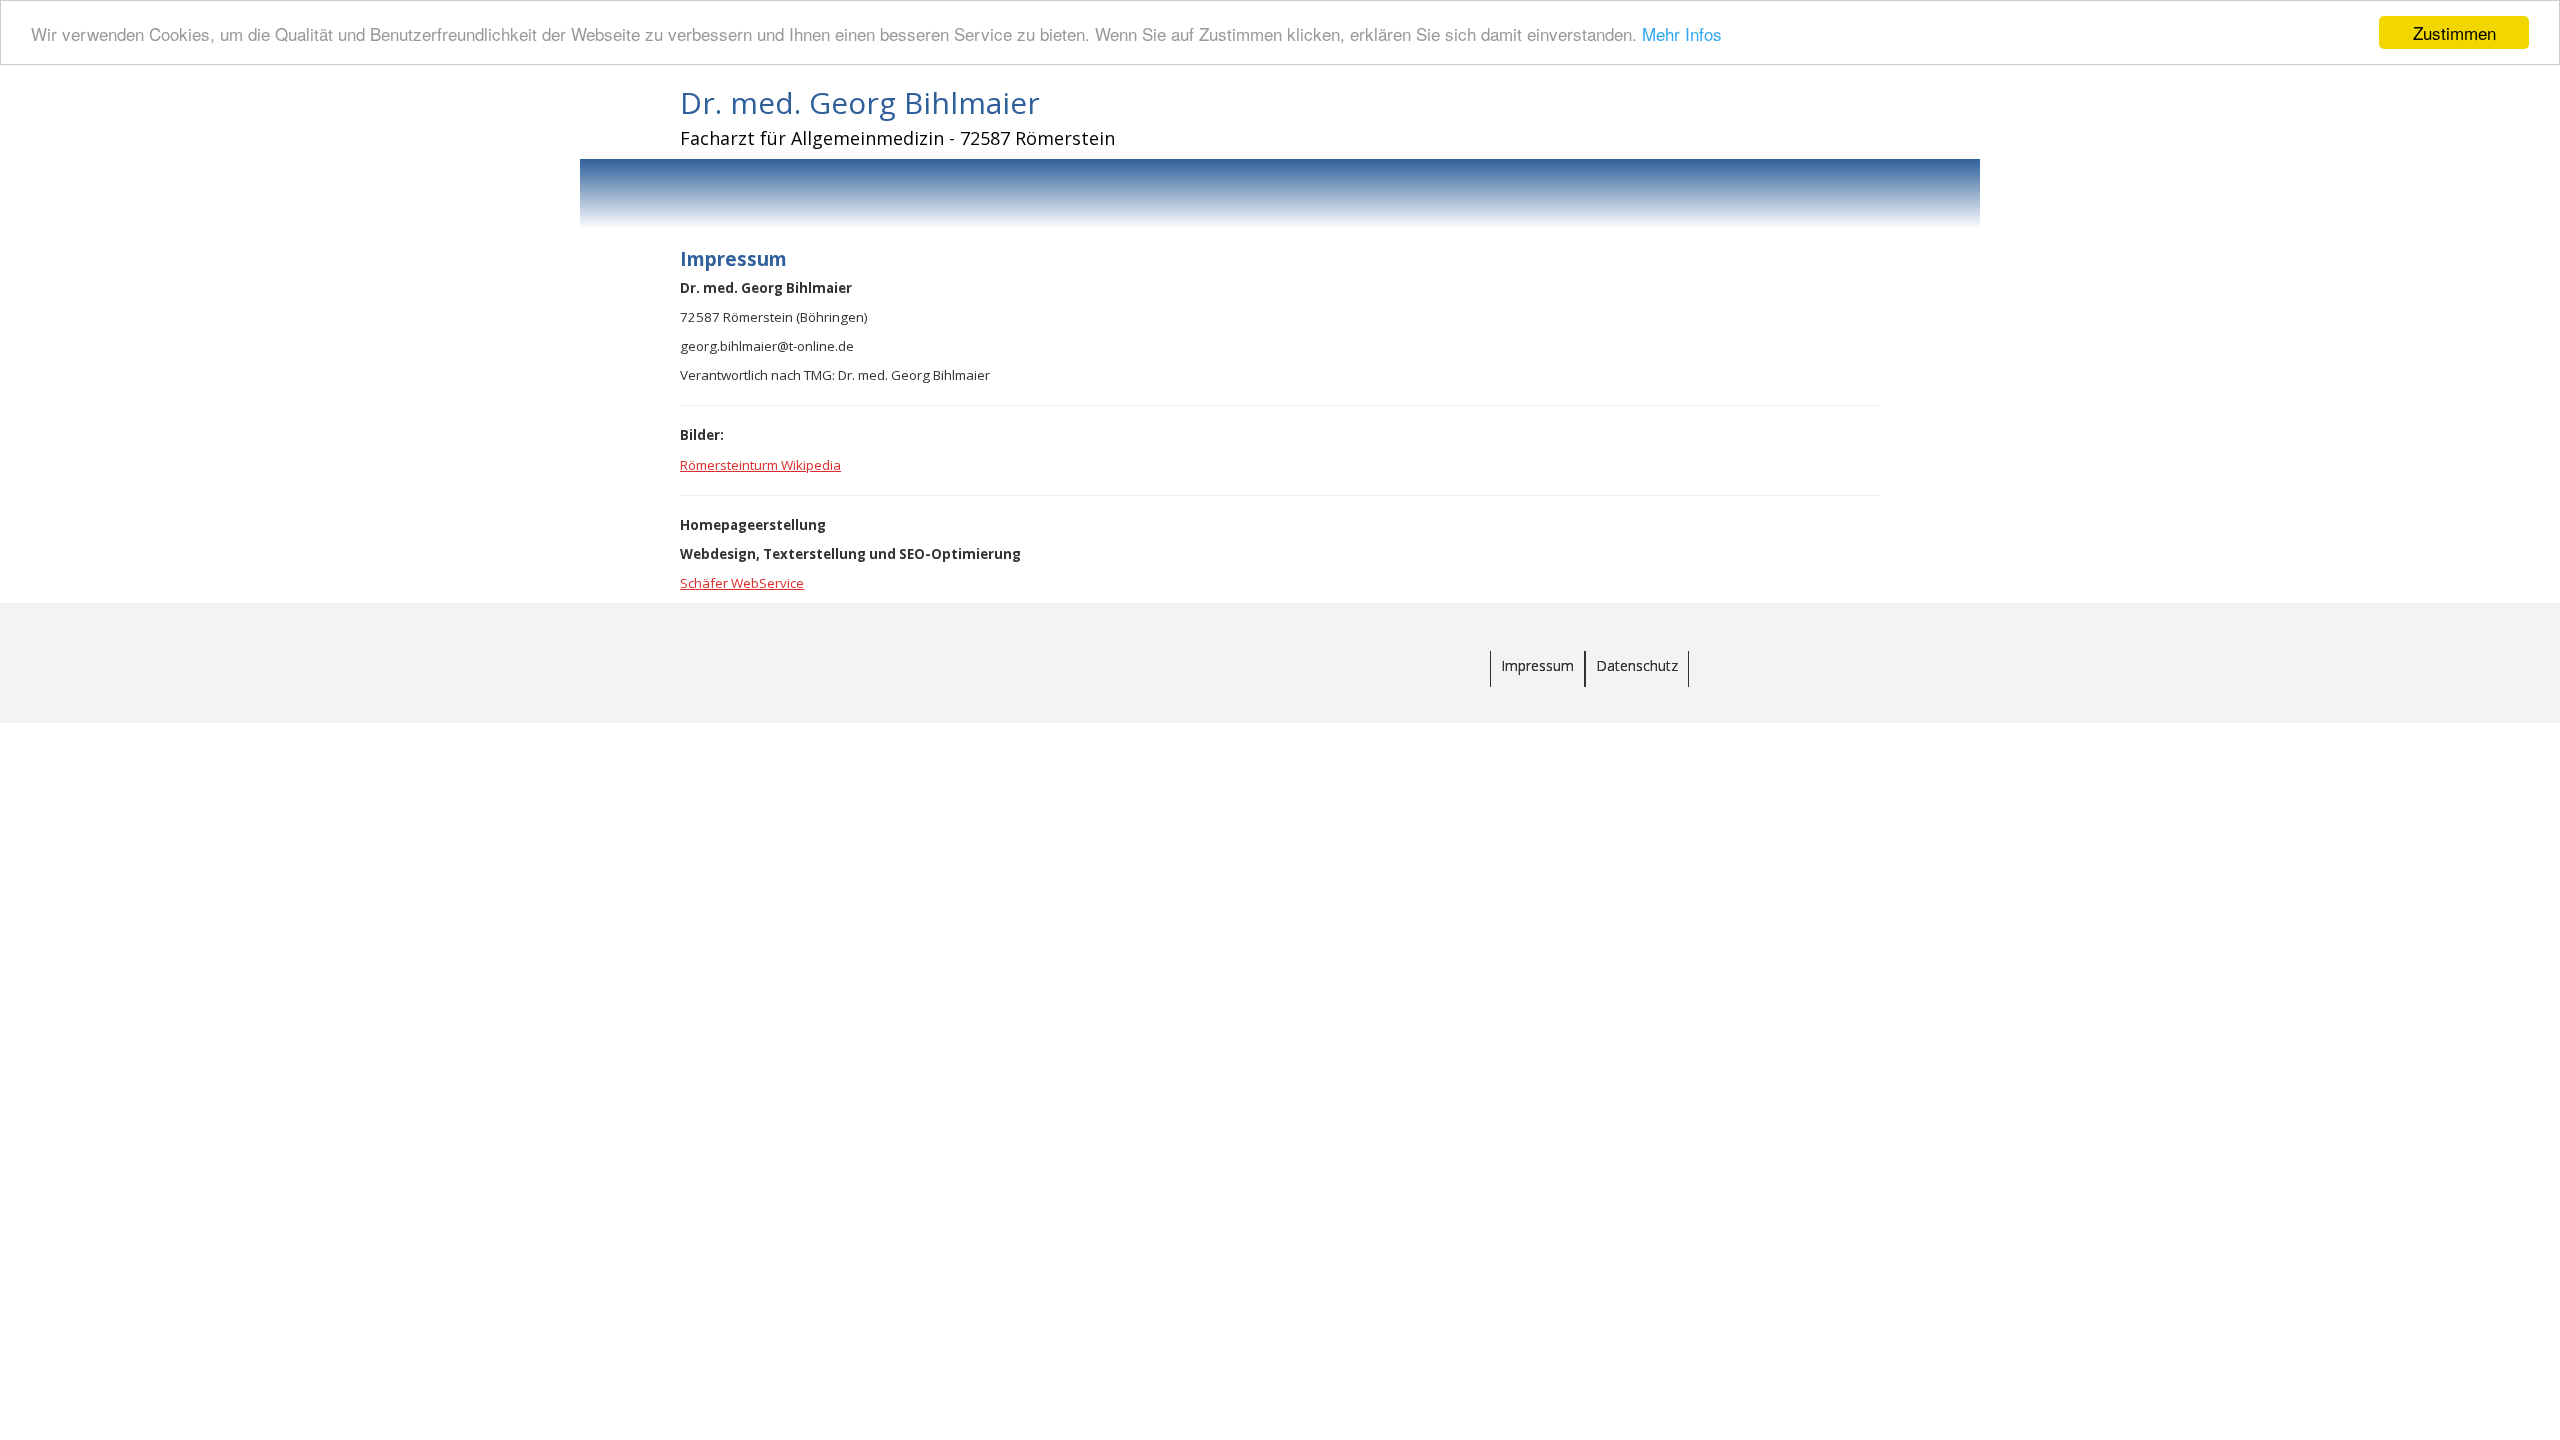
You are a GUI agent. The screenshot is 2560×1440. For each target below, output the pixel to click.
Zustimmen (2454, 32)
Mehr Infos (1682, 33)
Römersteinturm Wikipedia (760, 465)
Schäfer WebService (742, 583)
